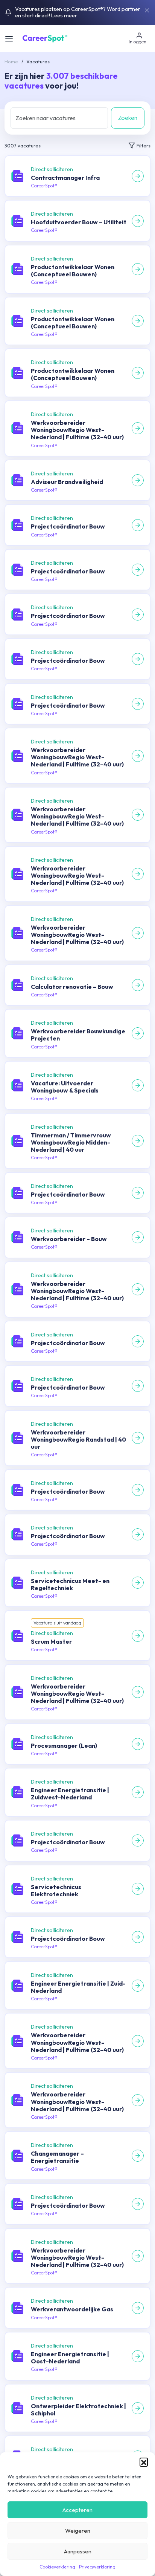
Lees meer (64, 15)
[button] (144, 2462)
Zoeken (128, 118)
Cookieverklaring (57, 2567)
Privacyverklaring (97, 2567)
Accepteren (77, 2510)
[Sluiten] (147, 11)
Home (11, 61)
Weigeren (78, 2531)
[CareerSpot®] (45, 38)
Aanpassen (78, 2551)
